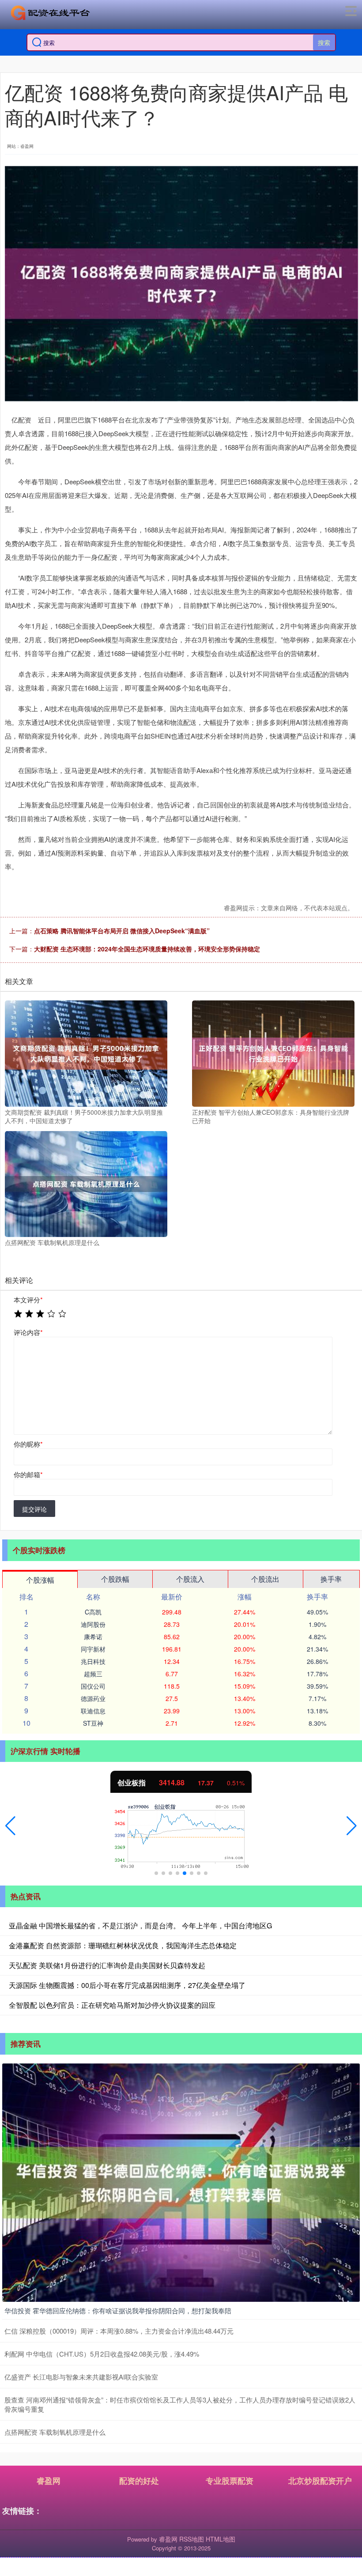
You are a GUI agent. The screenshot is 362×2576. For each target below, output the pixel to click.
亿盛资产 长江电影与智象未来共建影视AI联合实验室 (81, 2377)
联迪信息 (93, 1711)
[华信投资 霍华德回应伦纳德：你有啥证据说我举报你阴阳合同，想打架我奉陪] (181, 2182)
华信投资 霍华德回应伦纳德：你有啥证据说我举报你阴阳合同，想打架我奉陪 (118, 2310)
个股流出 (265, 1579)
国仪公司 (93, 1686)
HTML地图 (221, 2539)
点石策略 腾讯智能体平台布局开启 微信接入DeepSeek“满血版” (122, 931)
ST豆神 (93, 1723)
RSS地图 (192, 2539)
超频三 (93, 1674)
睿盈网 (49, 2481)
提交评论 (34, 1509)
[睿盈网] (50, 13)
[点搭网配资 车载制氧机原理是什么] (86, 1183)
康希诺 (93, 1637)
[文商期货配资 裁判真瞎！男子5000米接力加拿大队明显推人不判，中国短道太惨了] (86, 1052)
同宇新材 (93, 1649)
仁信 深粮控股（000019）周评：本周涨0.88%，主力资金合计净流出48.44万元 (119, 2331)
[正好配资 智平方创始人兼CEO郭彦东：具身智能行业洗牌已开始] (273, 1052)
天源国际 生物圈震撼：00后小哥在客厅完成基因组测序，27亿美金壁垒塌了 (127, 1985)
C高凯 (93, 1612)
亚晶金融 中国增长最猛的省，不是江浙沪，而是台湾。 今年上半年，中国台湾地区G (140, 1925)
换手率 (331, 1579)
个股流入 (190, 1579)
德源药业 (93, 1698)
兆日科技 (93, 1661)
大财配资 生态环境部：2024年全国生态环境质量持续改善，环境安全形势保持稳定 (147, 949)
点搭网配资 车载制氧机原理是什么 (55, 2432)
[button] (10, 1826)
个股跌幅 (115, 1579)
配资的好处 (139, 2481)
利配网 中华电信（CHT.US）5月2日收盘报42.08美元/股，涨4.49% (102, 2354)
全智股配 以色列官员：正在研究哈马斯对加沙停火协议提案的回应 (112, 2005)
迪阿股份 (93, 1624)
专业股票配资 (230, 2481)
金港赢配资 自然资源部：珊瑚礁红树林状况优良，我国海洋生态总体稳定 (123, 1945)
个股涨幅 (40, 1580)
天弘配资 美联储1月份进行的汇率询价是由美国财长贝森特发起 (107, 1965)
